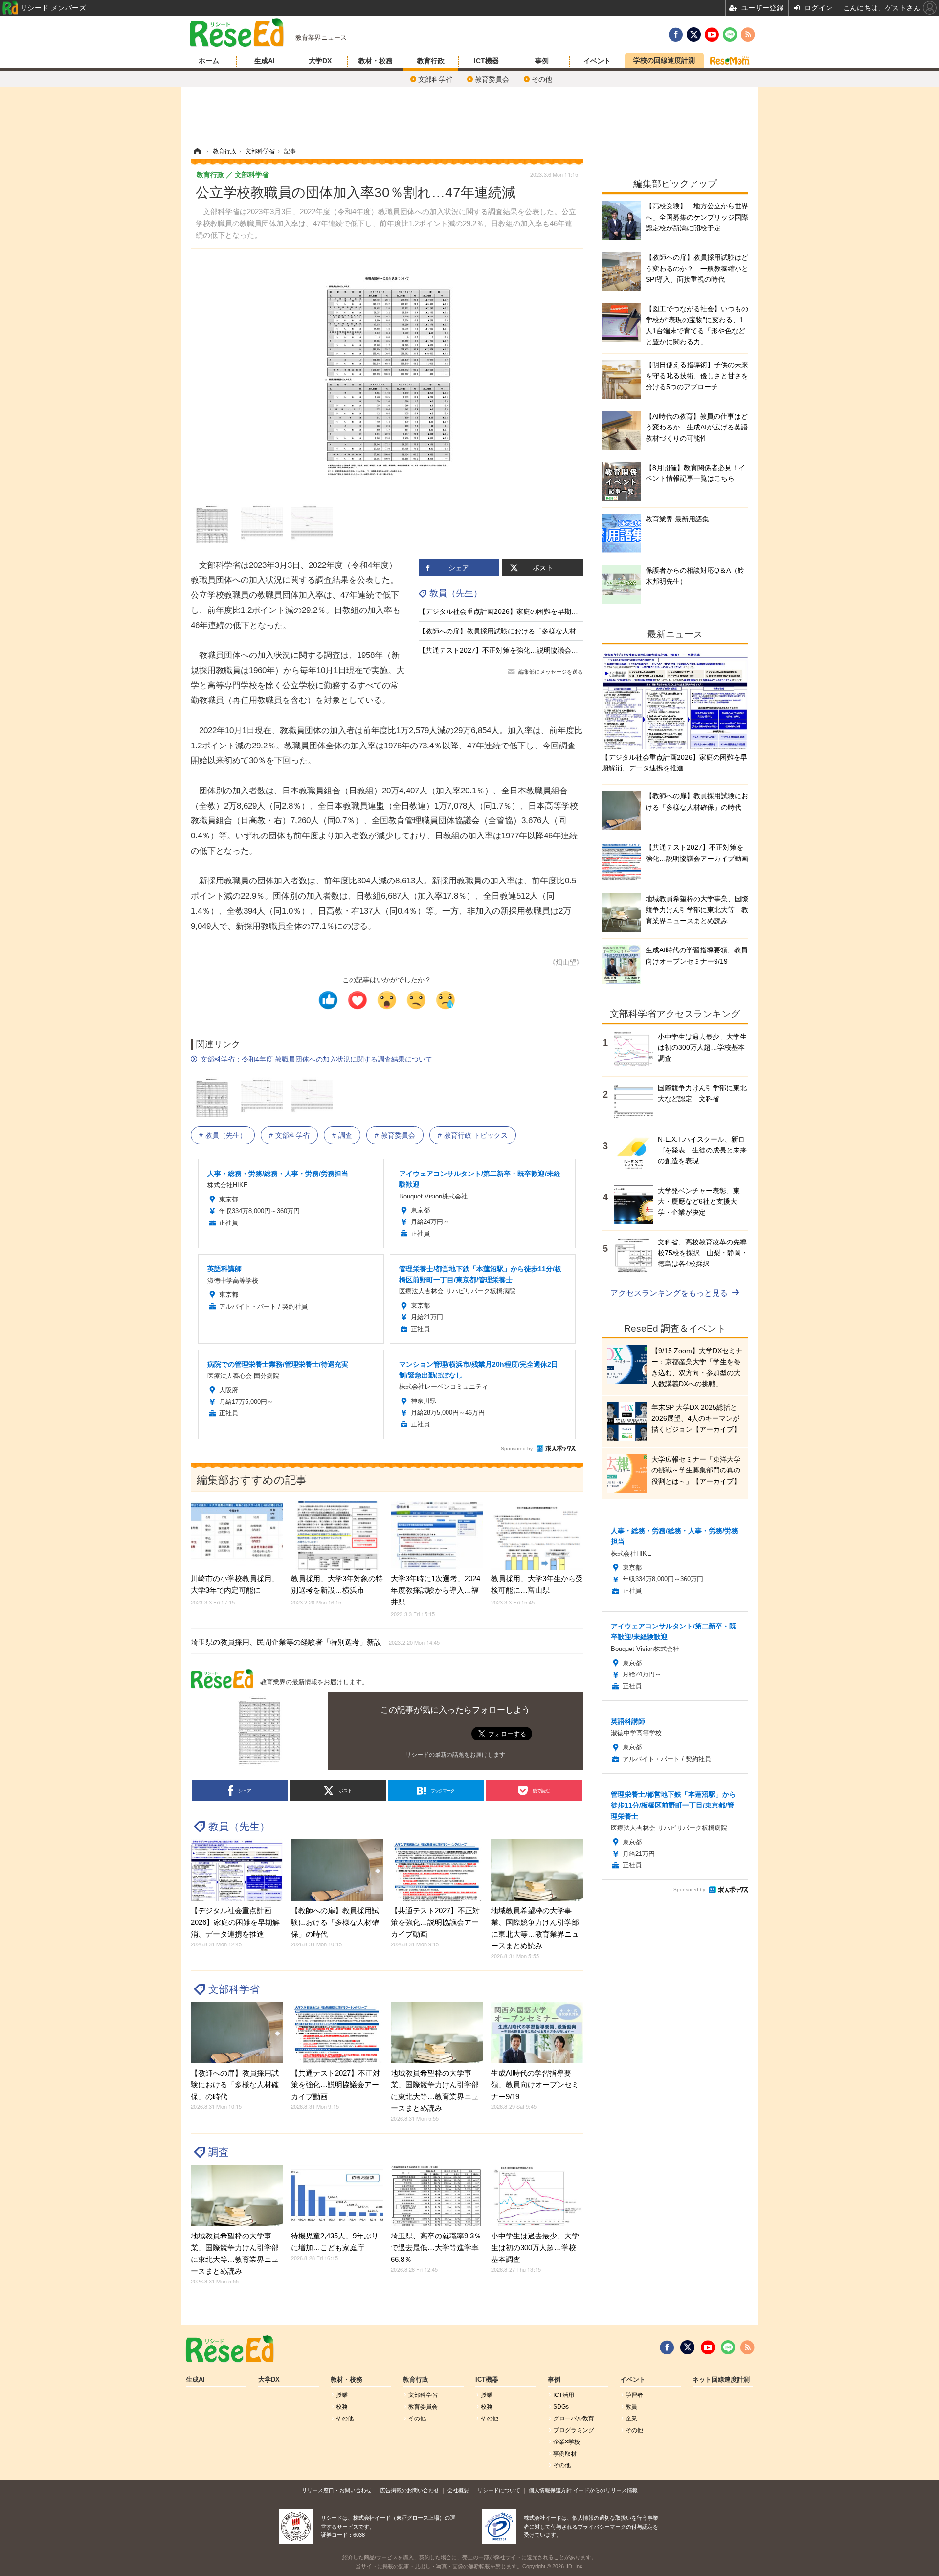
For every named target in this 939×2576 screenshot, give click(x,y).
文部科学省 (435, 79)
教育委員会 (492, 79)
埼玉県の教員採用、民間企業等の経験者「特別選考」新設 (315, 1642)
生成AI (265, 61)
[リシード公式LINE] (728, 2348)
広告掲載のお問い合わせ (410, 2490)
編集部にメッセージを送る (551, 672)
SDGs (561, 2407)
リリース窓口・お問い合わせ (337, 2490)
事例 (542, 61)
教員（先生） (456, 593)
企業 (631, 2418)
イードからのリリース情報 (605, 2490)
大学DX (320, 61)
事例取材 (565, 2454)
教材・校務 (376, 61)
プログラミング (574, 2430)
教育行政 (431, 61)
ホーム (209, 61)
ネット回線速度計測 (721, 2380)
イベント (597, 61)
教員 (631, 2407)
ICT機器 (486, 61)
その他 (542, 79)
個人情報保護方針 (550, 2490)
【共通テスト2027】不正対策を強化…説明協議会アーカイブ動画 (519, 650)
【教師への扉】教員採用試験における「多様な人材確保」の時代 (518, 631)
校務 (342, 2407)
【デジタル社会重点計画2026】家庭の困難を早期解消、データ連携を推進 (533, 611)
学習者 (634, 2395)
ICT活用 (564, 2395)
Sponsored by (517, 1449)
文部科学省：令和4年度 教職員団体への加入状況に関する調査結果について (316, 1059)
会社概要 (458, 2490)
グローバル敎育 (574, 2418)
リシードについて (499, 2490)
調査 (345, 1135)
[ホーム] (197, 151)
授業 (342, 2395)
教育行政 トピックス (476, 1135)
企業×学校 (567, 2442)
